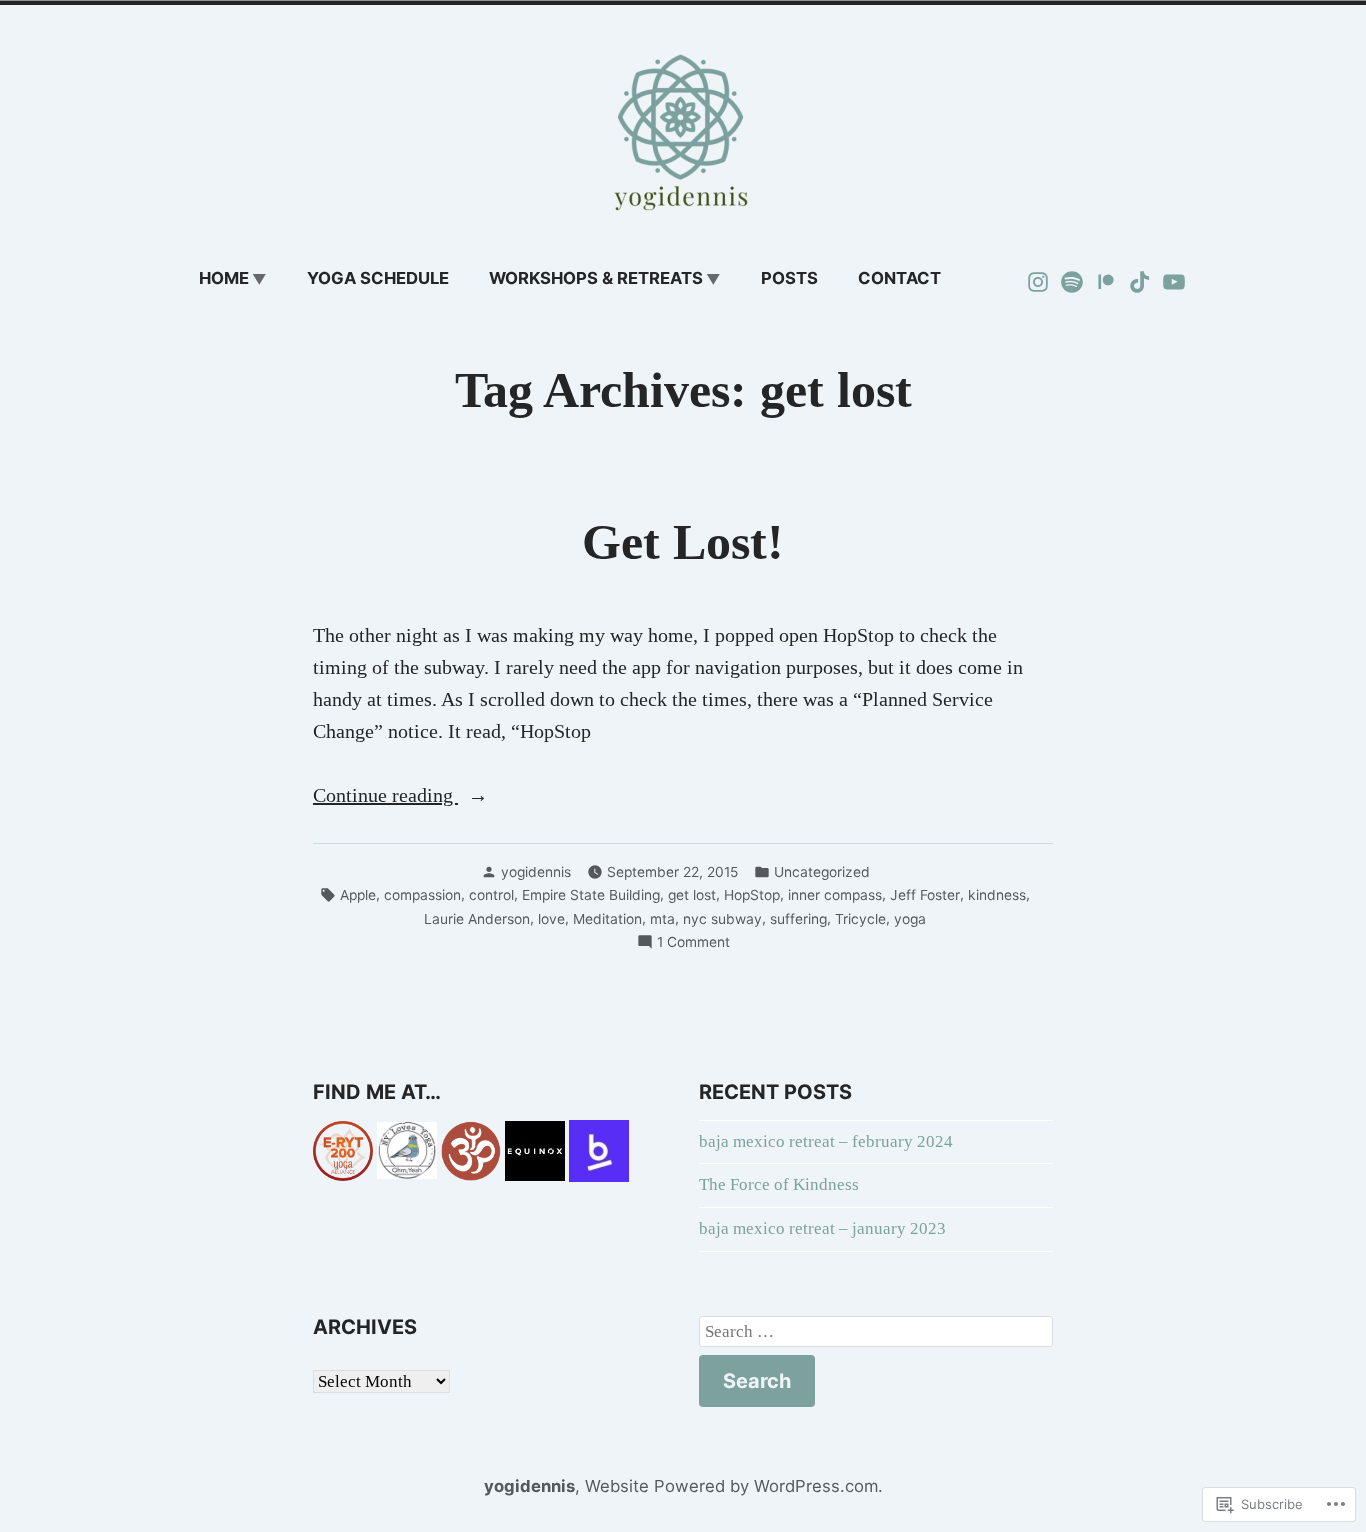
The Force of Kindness (779, 1184)
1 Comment (693, 943)
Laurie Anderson (477, 919)
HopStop (752, 895)
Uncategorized (822, 872)
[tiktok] (1140, 279)
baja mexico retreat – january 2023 (822, 1228)
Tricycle (860, 919)
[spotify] (1072, 279)
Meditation (607, 919)
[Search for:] (876, 1332)
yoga (910, 919)
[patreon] (1106, 279)
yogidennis (536, 872)
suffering (798, 919)
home (224, 278)
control (491, 895)
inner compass (835, 895)
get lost (692, 895)
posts (789, 278)
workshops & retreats (596, 278)
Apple (358, 895)
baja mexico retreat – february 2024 (826, 1141)
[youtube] (1172, 279)
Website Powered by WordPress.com (731, 1486)
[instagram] (1040, 279)
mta (662, 919)
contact (899, 278)
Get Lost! (683, 542)
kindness (997, 895)
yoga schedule (378, 278)
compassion (422, 895)
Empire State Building (591, 895)
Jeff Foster (925, 895)
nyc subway (722, 919)
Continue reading (385, 797)
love (551, 919)
